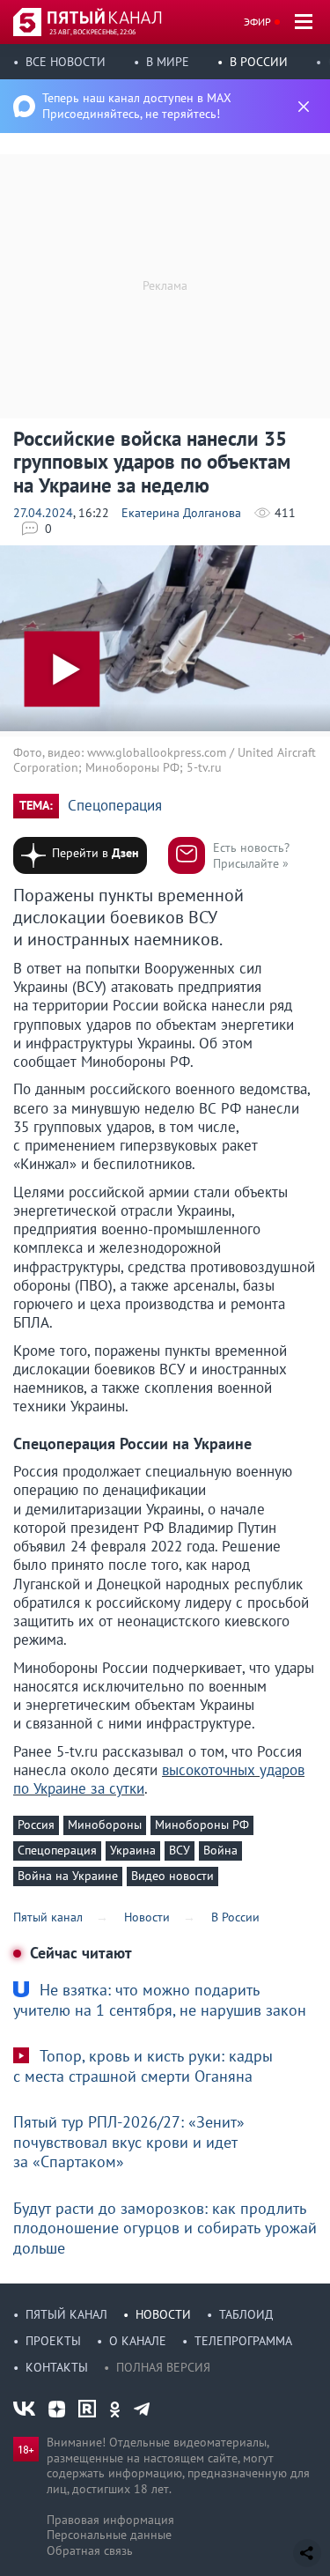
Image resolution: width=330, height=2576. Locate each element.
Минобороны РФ (202, 1825)
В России (259, 62)
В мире (168, 62)
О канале (138, 2341)
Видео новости (172, 1876)
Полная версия (163, 2367)
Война (220, 1850)
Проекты (53, 2341)
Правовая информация (110, 2520)
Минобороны (105, 1825)
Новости (163, 2314)
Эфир (257, 22)
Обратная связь (90, 2550)
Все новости (66, 62)
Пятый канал (66, 2314)
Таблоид (246, 2314)
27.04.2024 (43, 513)
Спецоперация (115, 806)
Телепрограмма (243, 2341)
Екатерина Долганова (181, 513)
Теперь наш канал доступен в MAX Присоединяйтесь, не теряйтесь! (137, 106)
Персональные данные (109, 2535)
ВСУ (180, 1850)
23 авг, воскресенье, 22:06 (92, 32)
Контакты (57, 2367)
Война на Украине (68, 1876)
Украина (133, 1850)
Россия (36, 1825)
